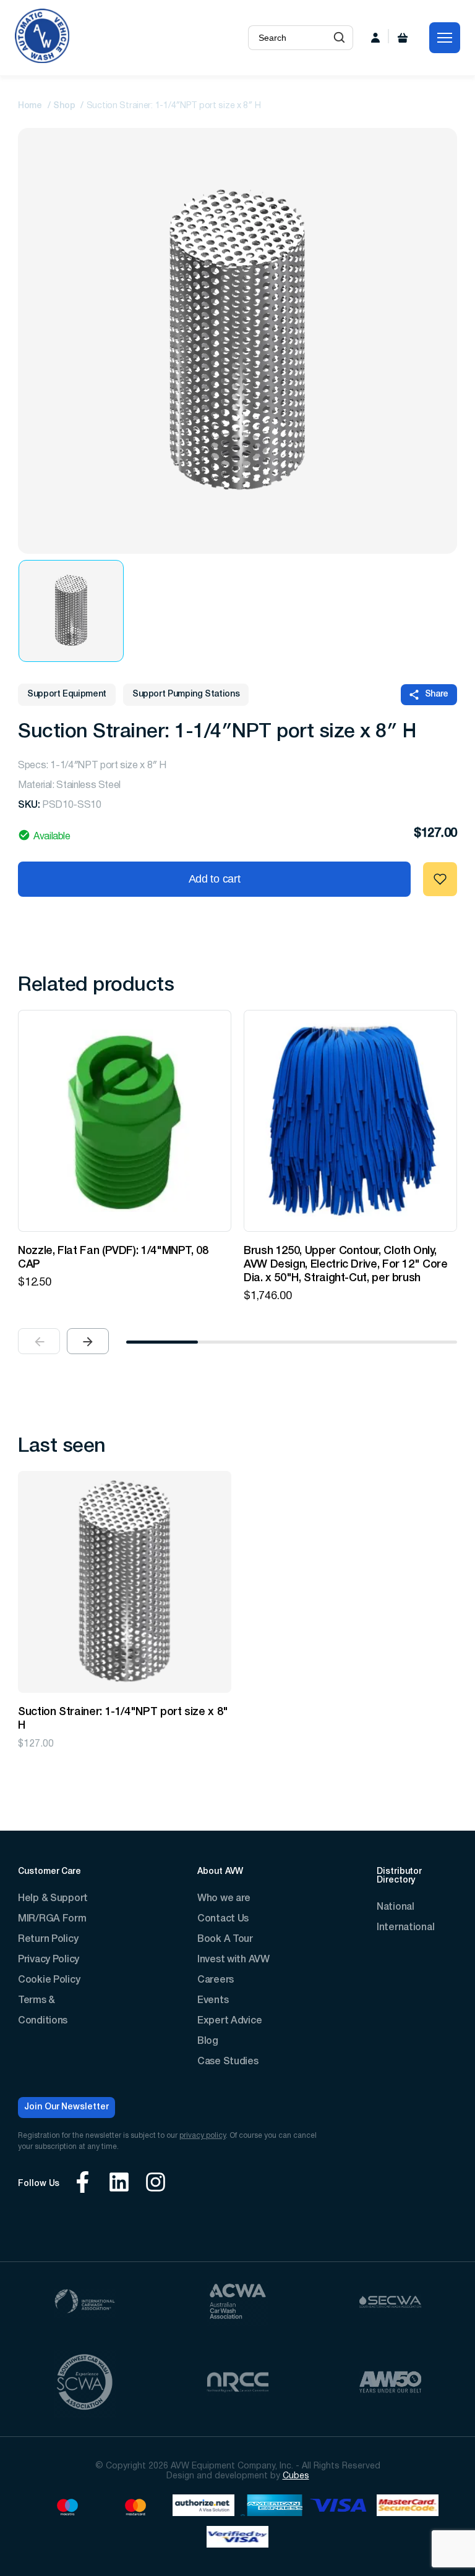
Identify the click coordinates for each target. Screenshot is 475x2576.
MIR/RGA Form (52, 1919)
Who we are (224, 1899)
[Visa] (340, 2507)
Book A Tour (225, 1939)
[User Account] (375, 38)
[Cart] (403, 38)
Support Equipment (67, 694)
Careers (216, 1980)
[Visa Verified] (237, 2539)
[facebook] (83, 2184)
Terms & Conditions (43, 2011)
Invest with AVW (233, 1960)
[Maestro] (67, 2507)
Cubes (296, 2476)
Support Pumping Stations (186, 694)
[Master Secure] (408, 2507)
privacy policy (203, 2136)
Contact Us (223, 1919)
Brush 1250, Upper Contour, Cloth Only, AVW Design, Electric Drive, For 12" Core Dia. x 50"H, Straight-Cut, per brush (346, 1265)
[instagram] (156, 2184)
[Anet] (203, 2507)
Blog (208, 2041)
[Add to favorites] (440, 879)
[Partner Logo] (85, 2303)
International (405, 1928)
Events (213, 2001)
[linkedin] (119, 2184)
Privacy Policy (49, 1960)
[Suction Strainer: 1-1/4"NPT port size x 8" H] (125, 1582)
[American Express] (272, 2507)
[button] (339, 38)
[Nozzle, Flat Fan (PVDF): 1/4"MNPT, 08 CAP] (125, 1121)
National (396, 1907)
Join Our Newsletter (66, 2107)
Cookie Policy (49, 1980)
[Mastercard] (135, 2507)
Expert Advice (229, 2021)
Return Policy (48, 1939)
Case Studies (228, 2062)
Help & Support (53, 1899)
